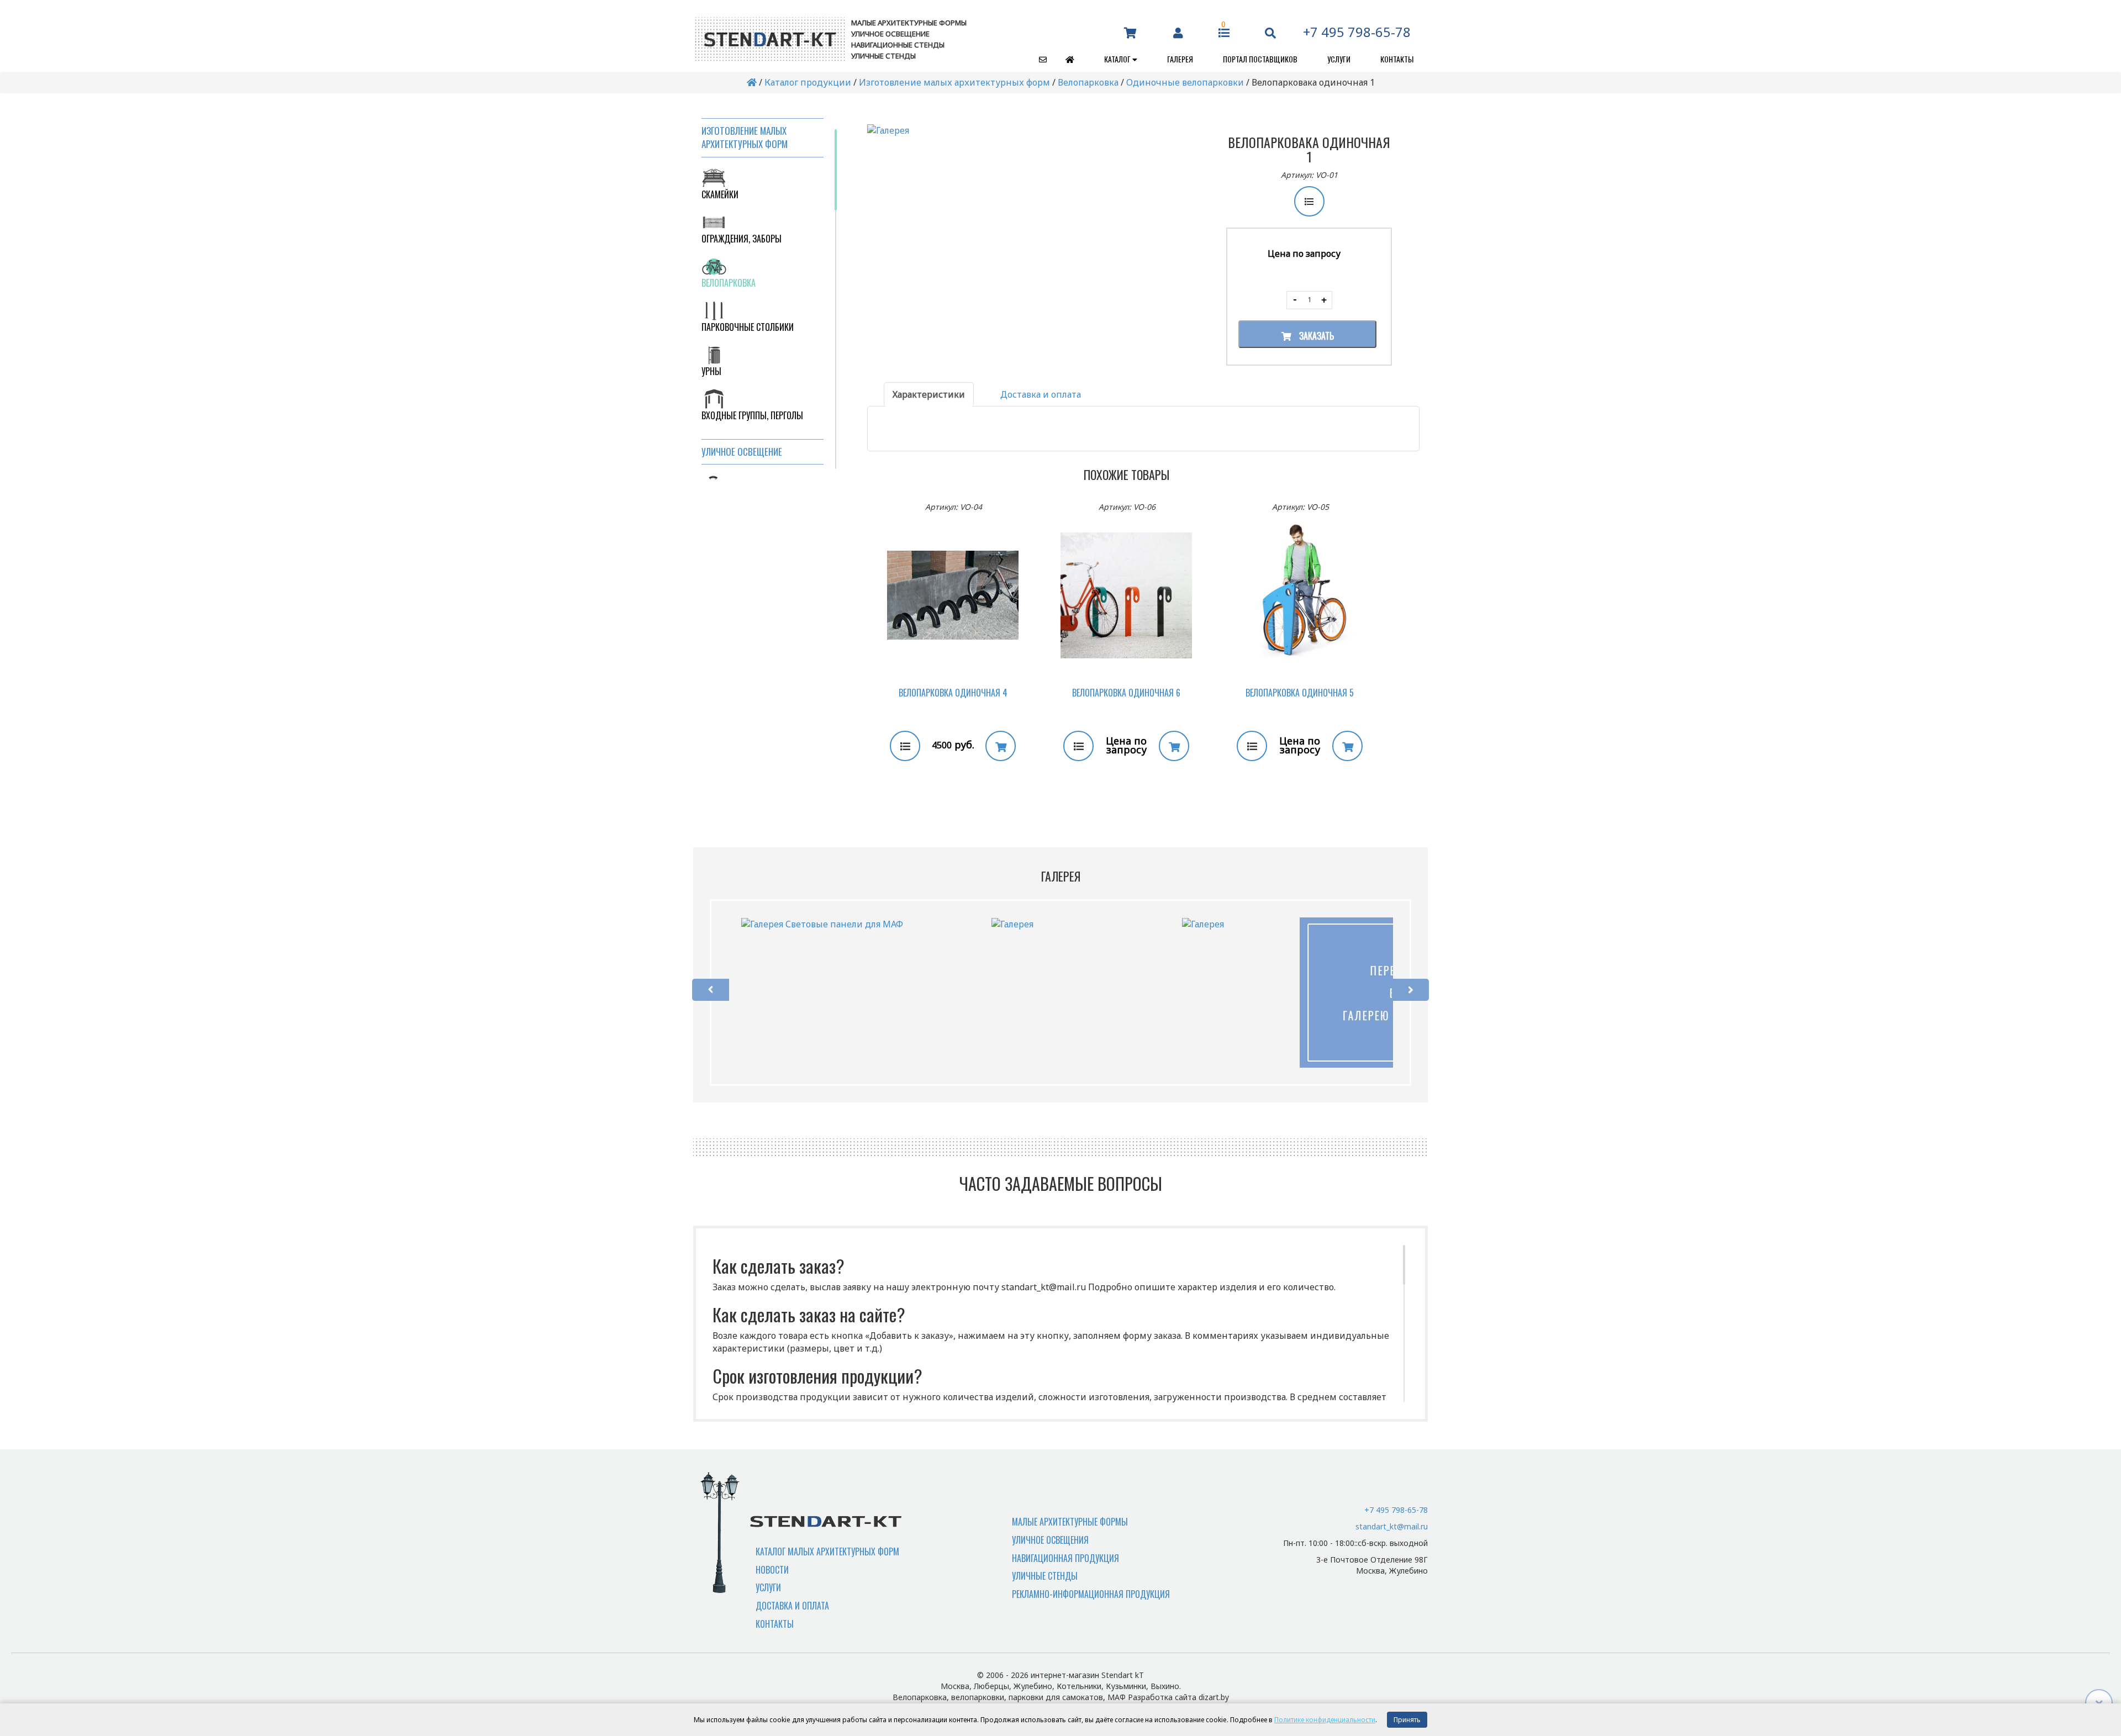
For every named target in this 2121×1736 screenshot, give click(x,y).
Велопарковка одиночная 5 (1300, 693)
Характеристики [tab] (929, 394)
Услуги (1339, 59)
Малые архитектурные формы (1070, 1522)
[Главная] (1062, 59)
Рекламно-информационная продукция (1091, 1594)
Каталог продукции (808, 82)
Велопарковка (1088, 82)
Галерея (1180, 59)
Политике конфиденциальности (1325, 1720)
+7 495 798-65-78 (1357, 32)
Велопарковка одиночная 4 (953, 693)
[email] (1035, 59)
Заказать (1315, 336)
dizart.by (1214, 1697)
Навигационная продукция (1065, 1558)
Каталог (1118, 59)
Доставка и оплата (792, 1606)
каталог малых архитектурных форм (827, 1552)
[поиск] (1270, 32)
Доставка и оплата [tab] (1041, 394)
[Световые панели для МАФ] (822, 924)
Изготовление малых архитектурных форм (954, 82)
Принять (1407, 1720)
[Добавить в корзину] (1001, 746)
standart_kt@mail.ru (1392, 1526)
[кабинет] (1178, 32)
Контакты (1397, 59)
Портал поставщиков (1260, 59)
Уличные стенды (1045, 1576)
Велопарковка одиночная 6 (1126, 693)
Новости (772, 1570)
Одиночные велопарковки (1185, 82)
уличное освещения (1050, 1540)
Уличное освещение (742, 452)
